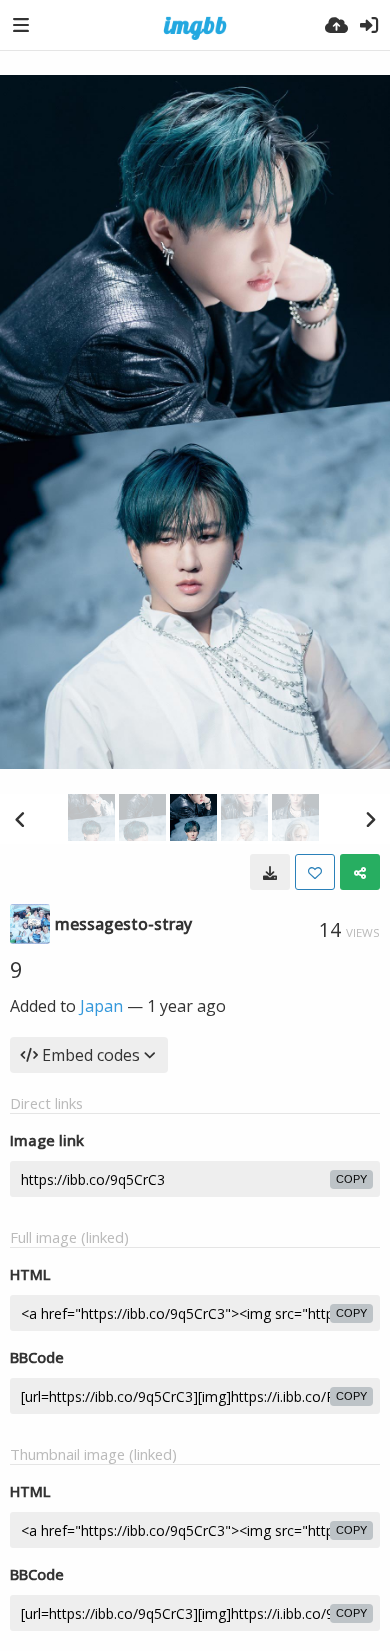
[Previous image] (20, 819)
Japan (101, 1006)
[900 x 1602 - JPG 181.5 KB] (270, 872)
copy (351, 1179)
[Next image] (370, 819)
